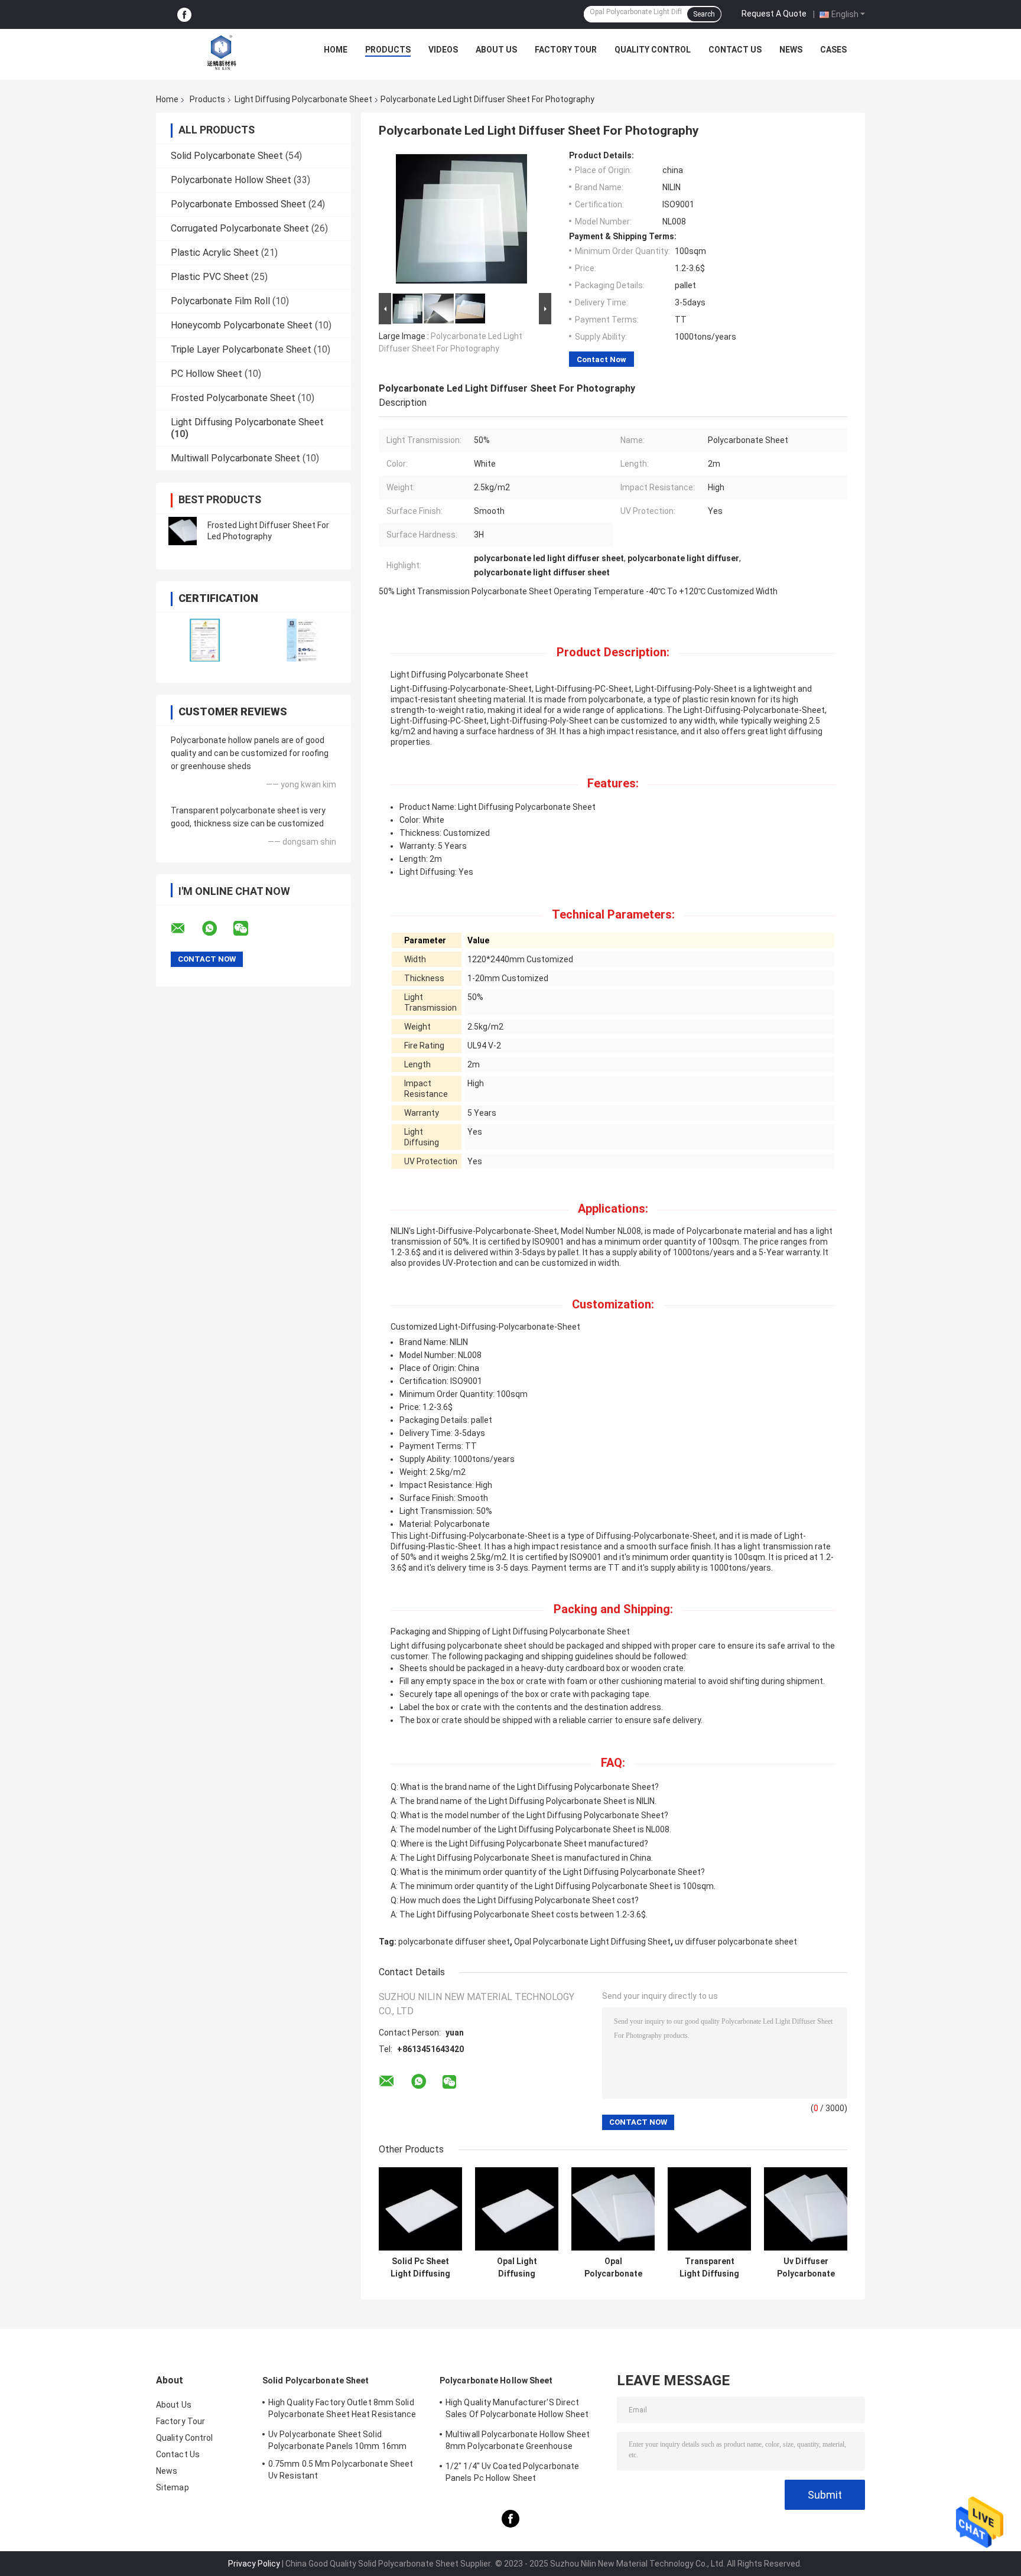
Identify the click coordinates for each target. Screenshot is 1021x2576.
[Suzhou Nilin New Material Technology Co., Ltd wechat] (248, 929)
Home (336, 50)
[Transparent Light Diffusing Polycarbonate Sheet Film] (709, 2209)
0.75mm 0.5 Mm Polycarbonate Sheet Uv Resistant (341, 2470)
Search (704, 14)
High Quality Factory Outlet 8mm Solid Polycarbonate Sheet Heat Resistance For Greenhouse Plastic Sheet (342, 2410)
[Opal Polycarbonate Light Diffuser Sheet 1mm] (613, 2209)
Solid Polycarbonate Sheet (227, 156)
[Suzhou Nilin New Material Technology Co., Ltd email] (186, 929)
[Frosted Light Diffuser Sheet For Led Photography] (183, 531)
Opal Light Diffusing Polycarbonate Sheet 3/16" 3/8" (517, 2268)
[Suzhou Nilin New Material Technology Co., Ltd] (222, 53)
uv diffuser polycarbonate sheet (736, 1942)
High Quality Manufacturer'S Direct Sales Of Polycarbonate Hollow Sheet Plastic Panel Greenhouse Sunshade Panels (517, 2410)
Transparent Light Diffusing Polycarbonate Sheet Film (709, 2268)
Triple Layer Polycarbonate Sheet (241, 349)
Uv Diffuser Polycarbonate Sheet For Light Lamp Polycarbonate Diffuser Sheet (806, 2268)
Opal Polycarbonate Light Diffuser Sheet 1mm (613, 2268)
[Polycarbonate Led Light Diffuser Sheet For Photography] (461, 220)
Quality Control (653, 50)
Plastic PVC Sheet (210, 277)
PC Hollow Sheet (207, 374)
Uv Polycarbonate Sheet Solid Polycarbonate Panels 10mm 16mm (337, 2440)
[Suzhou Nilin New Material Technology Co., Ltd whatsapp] (217, 929)
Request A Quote (774, 14)
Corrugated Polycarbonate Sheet (240, 228)
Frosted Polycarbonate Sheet (233, 398)
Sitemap (173, 2487)
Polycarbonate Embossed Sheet (238, 204)
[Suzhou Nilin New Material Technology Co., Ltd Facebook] (184, 15)
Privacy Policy (254, 2564)
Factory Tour (566, 50)
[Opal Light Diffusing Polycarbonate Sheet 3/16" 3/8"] (517, 2209)
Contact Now (601, 359)
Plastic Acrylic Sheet (215, 253)
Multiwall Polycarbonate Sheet (235, 458)
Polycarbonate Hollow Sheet (231, 180)
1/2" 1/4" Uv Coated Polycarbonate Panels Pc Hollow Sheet (512, 2472)
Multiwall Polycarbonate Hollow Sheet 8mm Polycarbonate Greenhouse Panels (518, 2442)
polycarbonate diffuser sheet (454, 1942)
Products (388, 50)
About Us (496, 50)
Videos (443, 50)
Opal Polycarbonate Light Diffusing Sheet (592, 1942)
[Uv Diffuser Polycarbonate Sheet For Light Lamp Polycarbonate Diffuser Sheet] (806, 2209)
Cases (833, 50)
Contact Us (735, 50)
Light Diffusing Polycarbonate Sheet (303, 99)
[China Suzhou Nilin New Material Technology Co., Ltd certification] (205, 640)
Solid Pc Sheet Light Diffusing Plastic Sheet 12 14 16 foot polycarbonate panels (421, 2268)
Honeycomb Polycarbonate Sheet (242, 325)
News (791, 50)
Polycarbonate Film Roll (220, 301)
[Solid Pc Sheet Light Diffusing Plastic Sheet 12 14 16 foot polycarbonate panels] (420, 2209)
